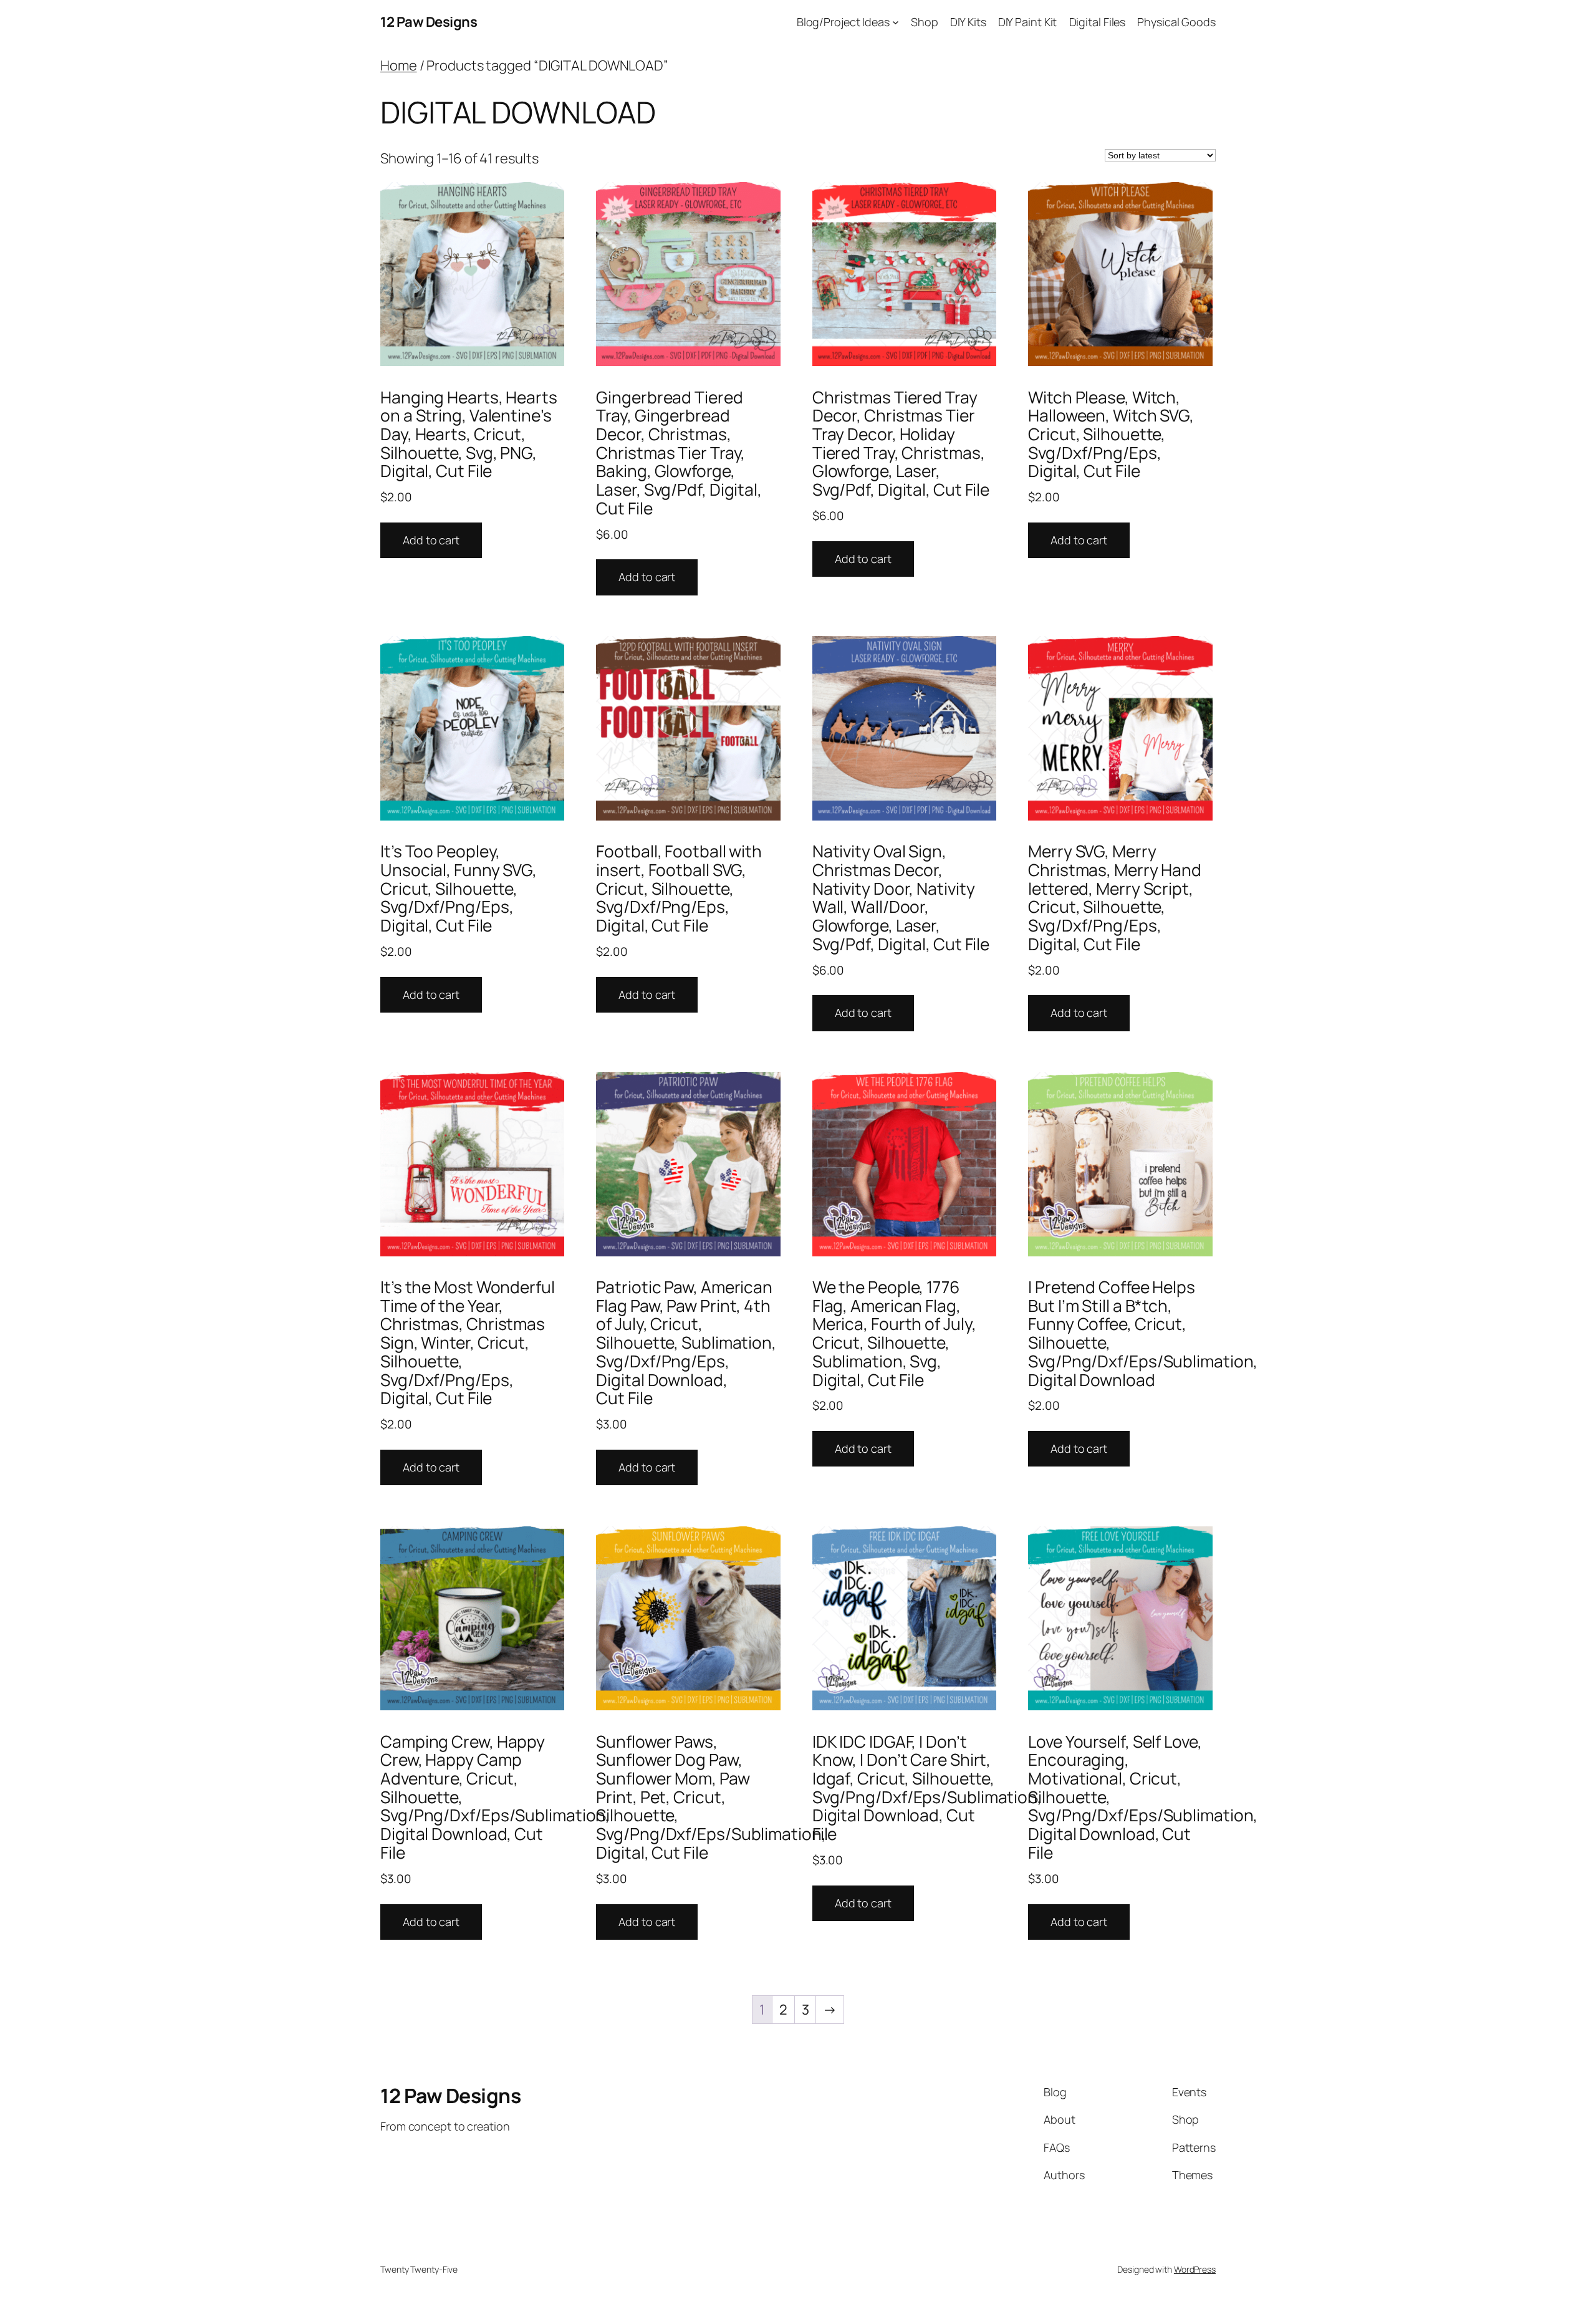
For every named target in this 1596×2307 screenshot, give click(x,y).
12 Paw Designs (429, 22)
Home (399, 65)
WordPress (1195, 2269)
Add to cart (431, 540)
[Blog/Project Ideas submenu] (896, 22)
